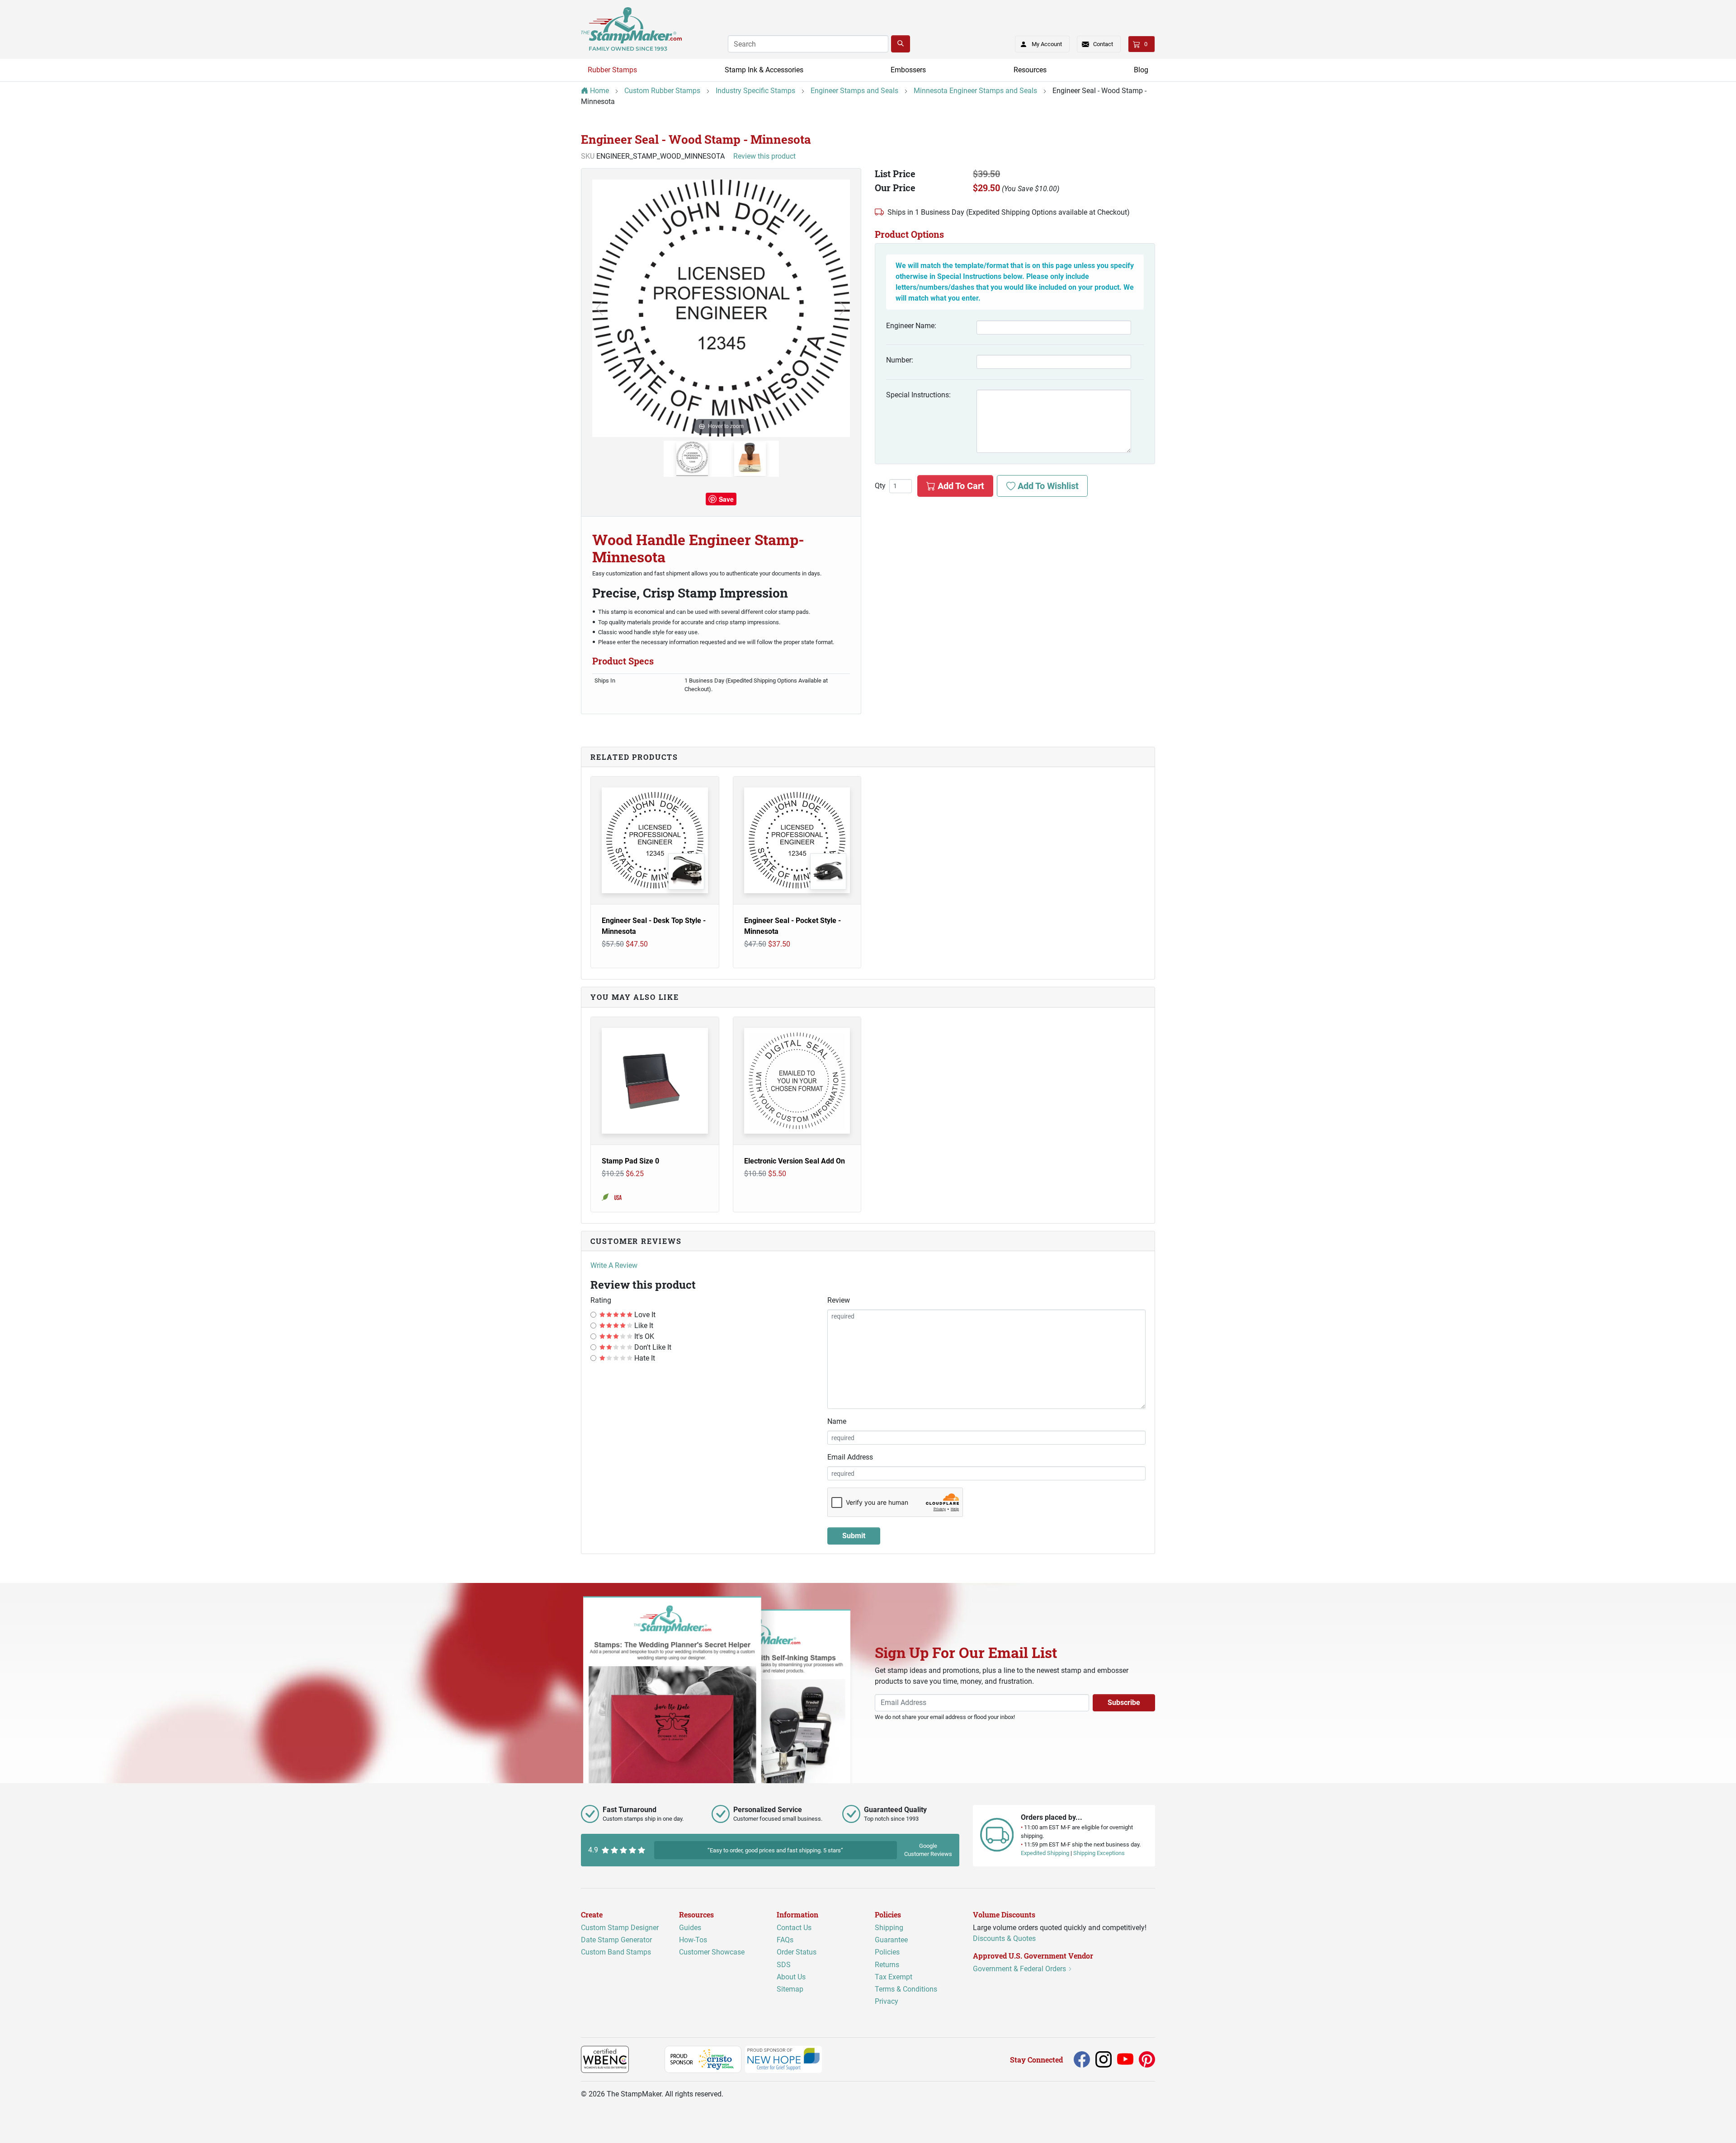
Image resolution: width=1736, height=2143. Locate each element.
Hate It (644, 1358)
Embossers (908, 70)
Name (837, 1421)
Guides (690, 1928)
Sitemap (790, 1989)
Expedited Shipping (1045, 1853)
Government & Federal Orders (1020, 1969)
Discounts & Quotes (1004, 1938)
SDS (784, 1965)
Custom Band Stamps (616, 1952)
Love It (644, 1315)
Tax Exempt (894, 1977)
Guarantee (891, 1940)
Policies (887, 1952)
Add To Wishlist (1047, 486)
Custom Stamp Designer (620, 1928)
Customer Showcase (712, 1952)
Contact (1103, 44)
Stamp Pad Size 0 (630, 1161)
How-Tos (693, 1940)
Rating (601, 1300)
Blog (1141, 70)
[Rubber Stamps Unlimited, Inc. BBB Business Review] (649, 2059)
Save (726, 499)
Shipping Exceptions (1099, 1853)
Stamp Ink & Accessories (764, 70)
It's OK (643, 1336)
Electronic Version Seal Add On (795, 1161)
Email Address (850, 1457)
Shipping (889, 1928)
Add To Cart (960, 486)
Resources (1030, 70)
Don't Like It (652, 1347)
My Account (1047, 44)
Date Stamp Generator (616, 1940)
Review (839, 1300)
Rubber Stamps (612, 70)
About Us (791, 1977)
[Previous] (599, 308)
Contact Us (794, 1928)
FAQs (785, 1940)
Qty (880, 486)
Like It (643, 1326)
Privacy (887, 2001)
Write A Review (614, 1265)
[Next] (843, 308)
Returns (887, 1965)
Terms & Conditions (906, 1989)
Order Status (797, 1952)
